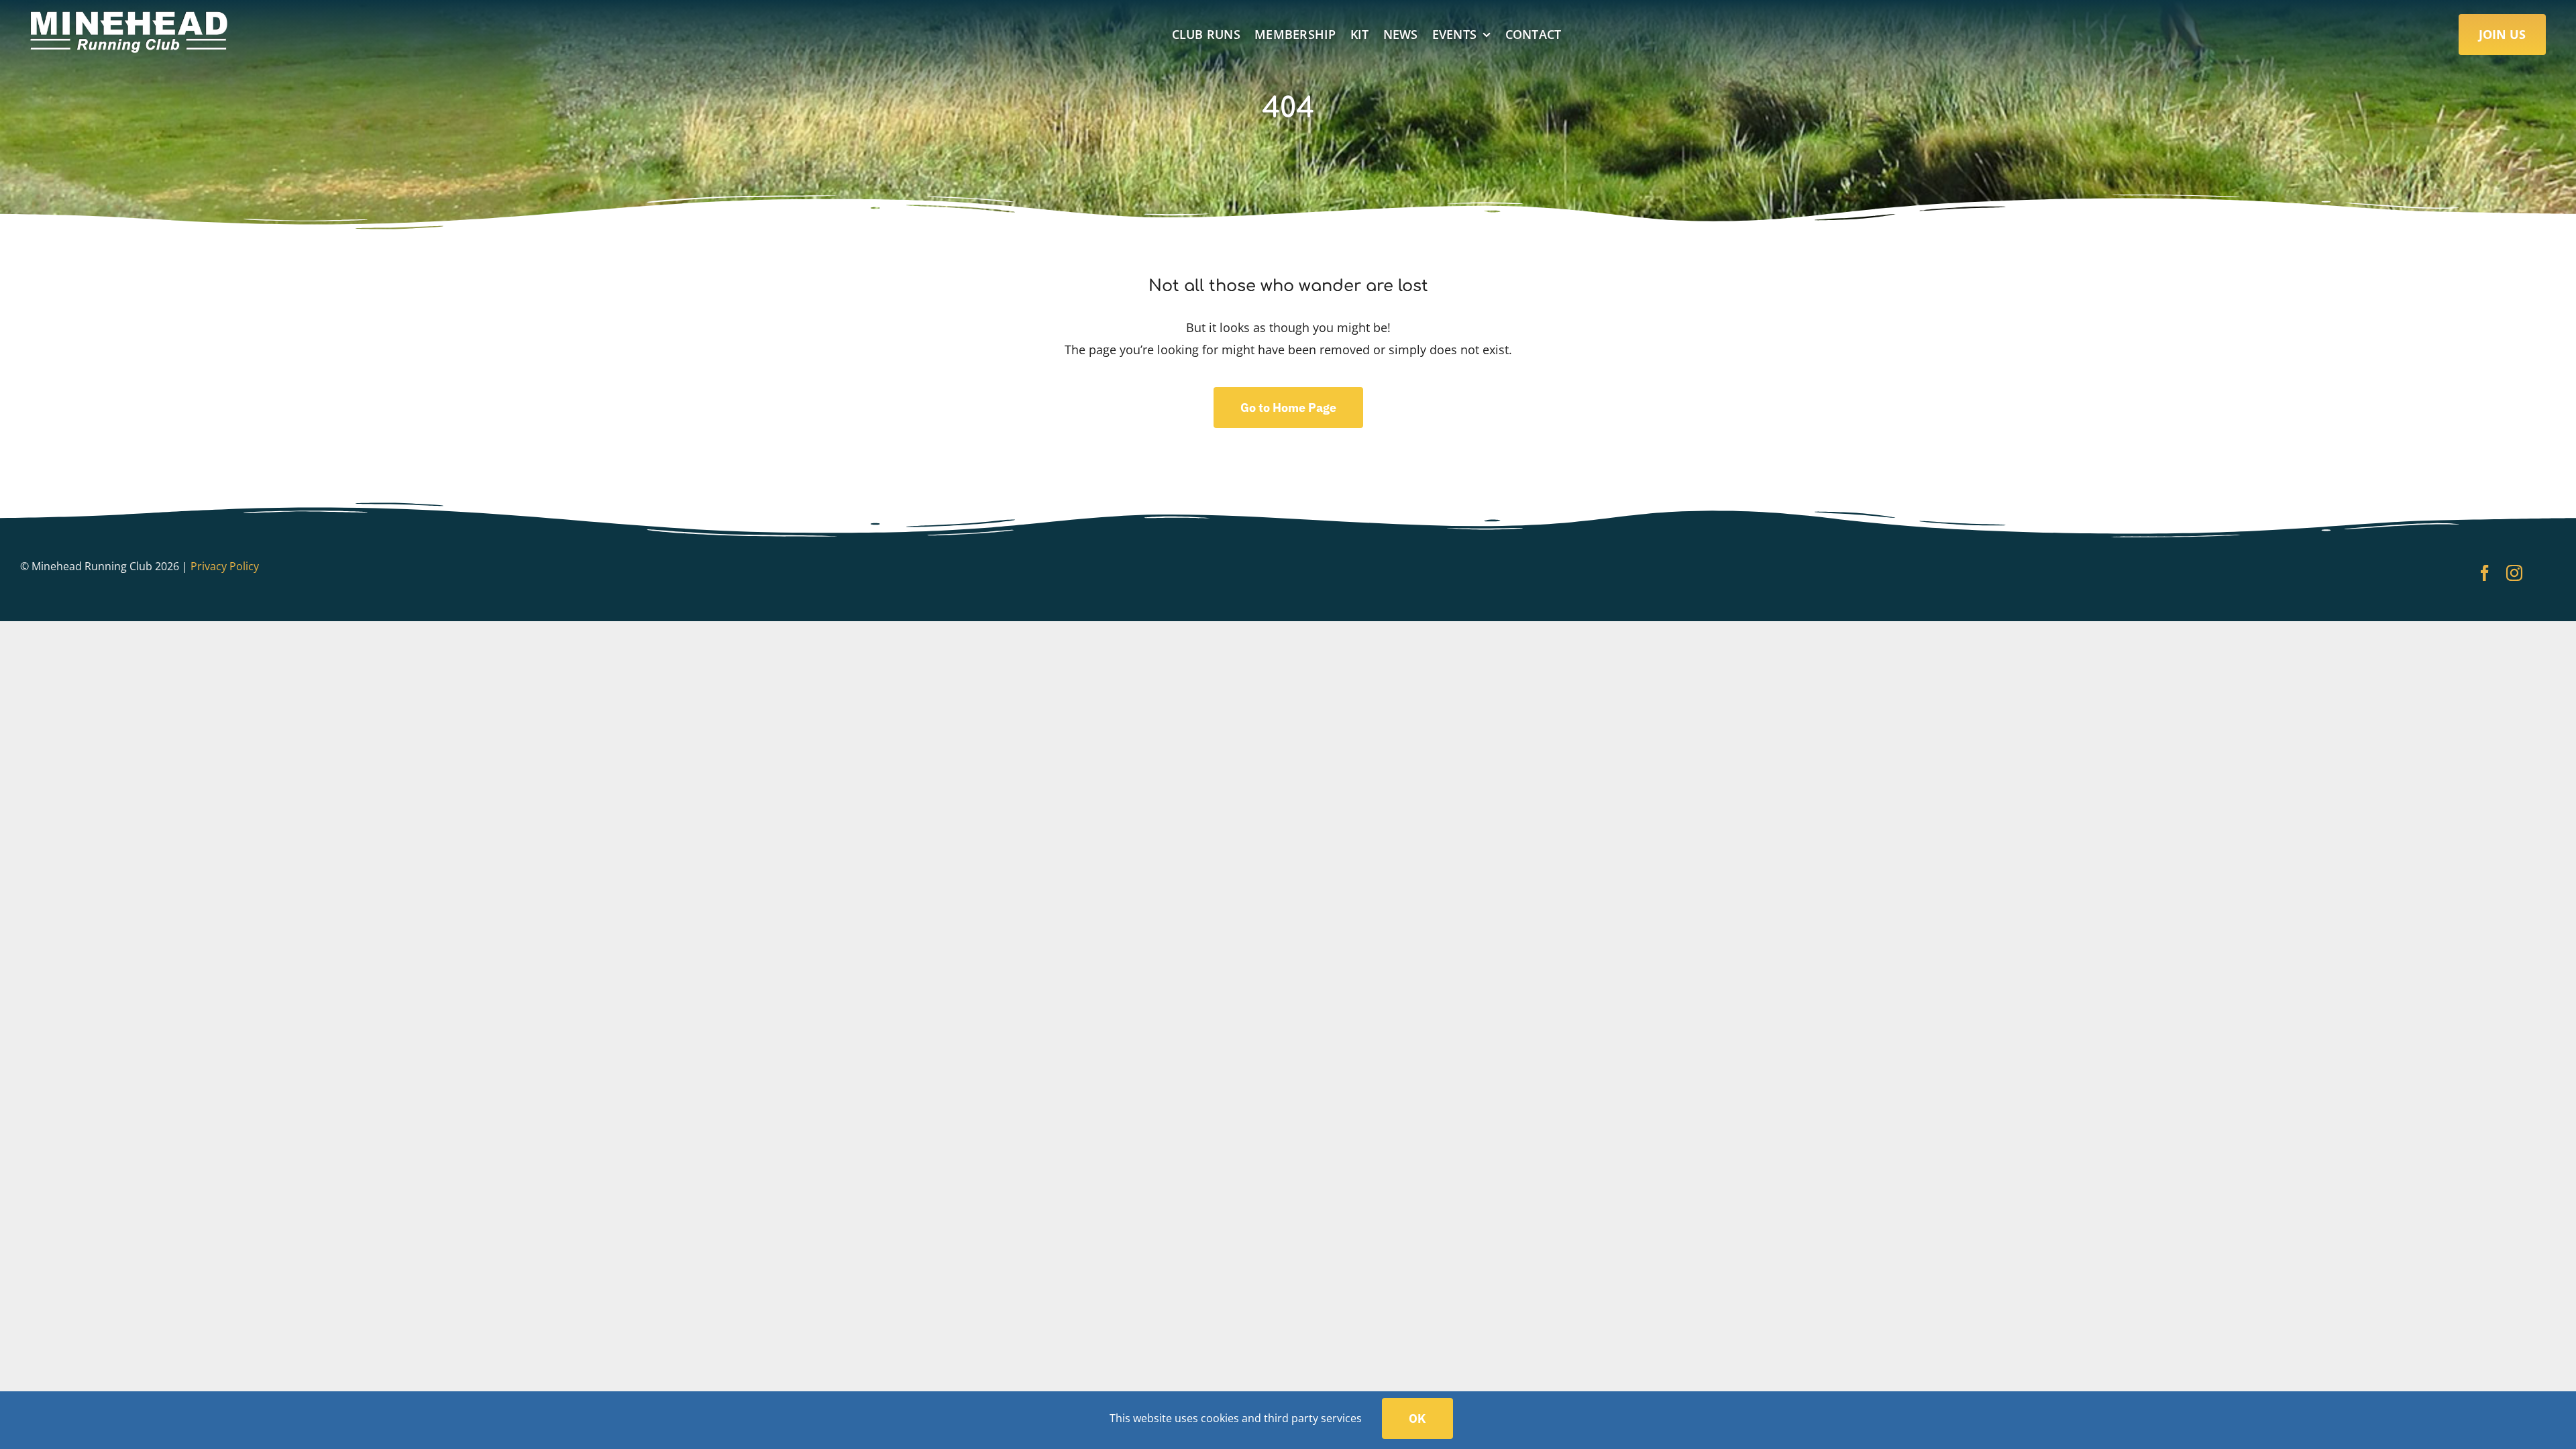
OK (1417, 1418)
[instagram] (2514, 573)
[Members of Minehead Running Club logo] (131, 17)
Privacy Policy (225, 566)
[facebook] (2485, 573)
